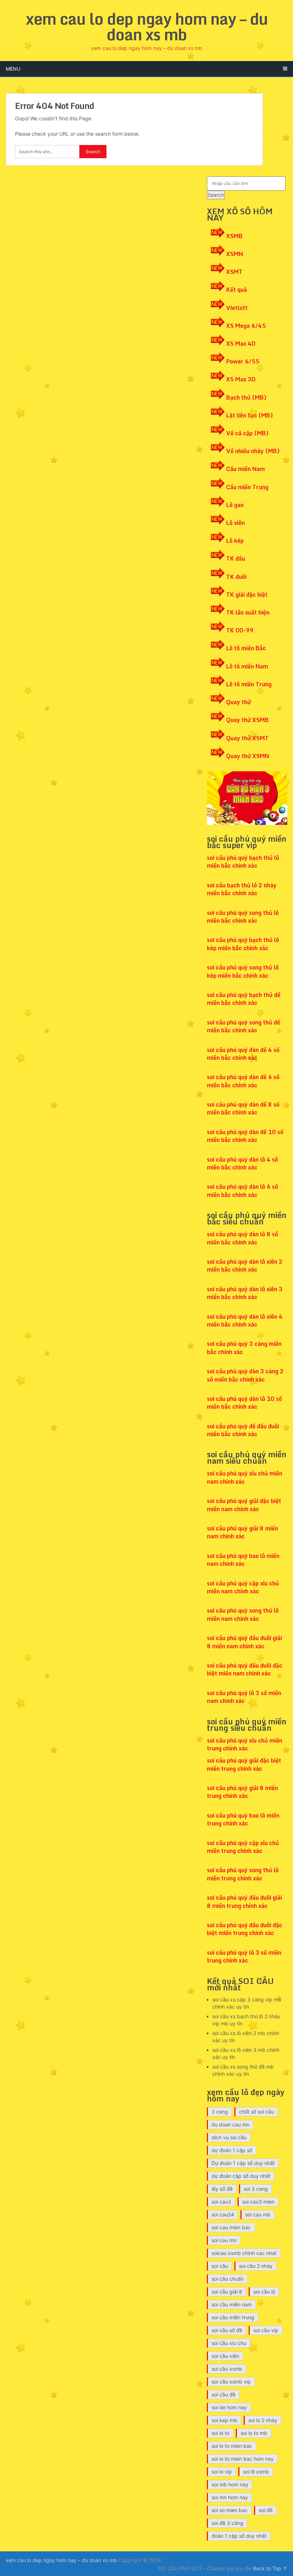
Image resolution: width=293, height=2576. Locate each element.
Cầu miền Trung (247, 487)
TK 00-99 (240, 630)
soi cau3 (221, 2202)
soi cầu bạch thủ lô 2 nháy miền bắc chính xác (242, 889)
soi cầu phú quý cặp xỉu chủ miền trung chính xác (243, 1847)
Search (216, 195)
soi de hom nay (229, 2407)
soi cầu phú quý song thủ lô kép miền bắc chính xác (243, 971)
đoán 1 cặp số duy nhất (239, 2536)
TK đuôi (236, 577)
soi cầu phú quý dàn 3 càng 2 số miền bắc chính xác (245, 1375)
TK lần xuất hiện (248, 612)
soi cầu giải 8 (227, 2292)
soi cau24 (223, 2214)
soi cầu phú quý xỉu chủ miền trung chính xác (245, 1744)
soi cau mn (224, 2240)
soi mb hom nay (230, 2484)
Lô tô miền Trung (249, 684)
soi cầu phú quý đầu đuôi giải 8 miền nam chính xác (244, 1642)
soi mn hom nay (230, 2497)
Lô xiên (235, 523)
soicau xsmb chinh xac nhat (244, 2253)
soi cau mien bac (231, 2227)
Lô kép (235, 541)
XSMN (235, 254)
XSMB (234, 236)
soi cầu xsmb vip (231, 2382)
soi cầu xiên (225, 2356)
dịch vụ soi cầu (229, 2137)
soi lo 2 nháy (263, 2420)
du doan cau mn (230, 2124)
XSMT (234, 272)
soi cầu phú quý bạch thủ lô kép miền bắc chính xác (243, 944)
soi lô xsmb (256, 2472)
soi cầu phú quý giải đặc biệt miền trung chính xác (244, 1764)
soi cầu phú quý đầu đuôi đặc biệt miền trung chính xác (245, 1929)
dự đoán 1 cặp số (232, 2150)
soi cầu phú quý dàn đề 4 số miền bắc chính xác (243, 1054)
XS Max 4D (241, 344)
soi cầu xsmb (227, 2369)
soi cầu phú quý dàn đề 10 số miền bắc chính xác (245, 1136)
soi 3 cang (256, 2189)
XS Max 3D (241, 379)
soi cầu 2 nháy (256, 2266)
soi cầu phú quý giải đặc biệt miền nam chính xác (244, 1505)
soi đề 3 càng (227, 2523)
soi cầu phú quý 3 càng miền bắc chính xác (244, 1348)
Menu (13, 69)
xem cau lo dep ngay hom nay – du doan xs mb (147, 26)
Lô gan (235, 505)
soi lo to (220, 2433)
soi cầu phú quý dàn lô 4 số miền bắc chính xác (242, 1163)
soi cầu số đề (227, 2330)
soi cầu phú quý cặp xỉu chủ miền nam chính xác (243, 1587)
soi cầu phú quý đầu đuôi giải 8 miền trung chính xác (244, 1901)
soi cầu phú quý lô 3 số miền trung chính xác (244, 1956)
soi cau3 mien (258, 2202)
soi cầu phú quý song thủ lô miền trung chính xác (243, 1874)
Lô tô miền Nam (247, 666)
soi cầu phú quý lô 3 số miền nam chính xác (244, 1697)
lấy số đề (222, 2189)
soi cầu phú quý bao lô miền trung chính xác (243, 1819)
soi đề (266, 2510)
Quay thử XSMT (247, 738)
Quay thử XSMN (248, 756)
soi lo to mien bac (232, 2446)
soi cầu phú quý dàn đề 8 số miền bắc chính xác (243, 1108)
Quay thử (239, 702)
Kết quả (237, 290)
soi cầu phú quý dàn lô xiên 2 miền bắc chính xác (245, 1266)
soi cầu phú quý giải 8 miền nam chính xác (242, 1532)
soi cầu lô (264, 2292)
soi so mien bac (230, 2510)
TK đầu (236, 558)
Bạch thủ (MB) (246, 397)
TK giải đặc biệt (247, 595)
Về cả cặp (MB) (247, 433)
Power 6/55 (243, 361)
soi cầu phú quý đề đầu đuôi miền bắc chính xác (243, 1430)
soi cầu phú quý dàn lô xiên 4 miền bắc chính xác (245, 1320)
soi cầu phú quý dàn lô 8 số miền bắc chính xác (242, 1238)
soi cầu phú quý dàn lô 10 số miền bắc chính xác (244, 1403)
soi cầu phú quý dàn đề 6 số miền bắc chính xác (243, 1081)
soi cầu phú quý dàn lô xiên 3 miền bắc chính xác (245, 1293)
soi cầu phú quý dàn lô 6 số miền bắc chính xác (242, 1191)
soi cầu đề (224, 2394)
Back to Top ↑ (270, 2568)
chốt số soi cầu (257, 2112)
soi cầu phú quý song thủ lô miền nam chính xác (243, 1614)
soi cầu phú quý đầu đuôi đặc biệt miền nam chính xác (245, 1669)
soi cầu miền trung (233, 2317)
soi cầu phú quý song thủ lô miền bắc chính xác (243, 917)
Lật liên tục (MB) (250, 415)
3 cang (220, 2112)
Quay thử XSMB (247, 720)
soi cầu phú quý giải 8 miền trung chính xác (242, 1792)
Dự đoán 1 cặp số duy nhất (243, 2163)
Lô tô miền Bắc (246, 648)
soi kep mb (224, 2420)
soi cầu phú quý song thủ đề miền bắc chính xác (244, 1026)
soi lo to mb (254, 2433)
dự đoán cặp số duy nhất (241, 2176)
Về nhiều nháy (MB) (253, 451)
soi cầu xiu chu (229, 2343)
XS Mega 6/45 (246, 326)
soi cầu (220, 2266)
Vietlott (237, 308)
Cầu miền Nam (245, 469)
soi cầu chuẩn (228, 2279)
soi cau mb (258, 2214)
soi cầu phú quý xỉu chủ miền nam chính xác (245, 1477)
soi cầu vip (266, 2330)
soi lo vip (222, 2472)
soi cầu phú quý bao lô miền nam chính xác (243, 1560)
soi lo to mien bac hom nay (243, 2459)
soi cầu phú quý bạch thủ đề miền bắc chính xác (244, 999)
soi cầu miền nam (232, 2304)
